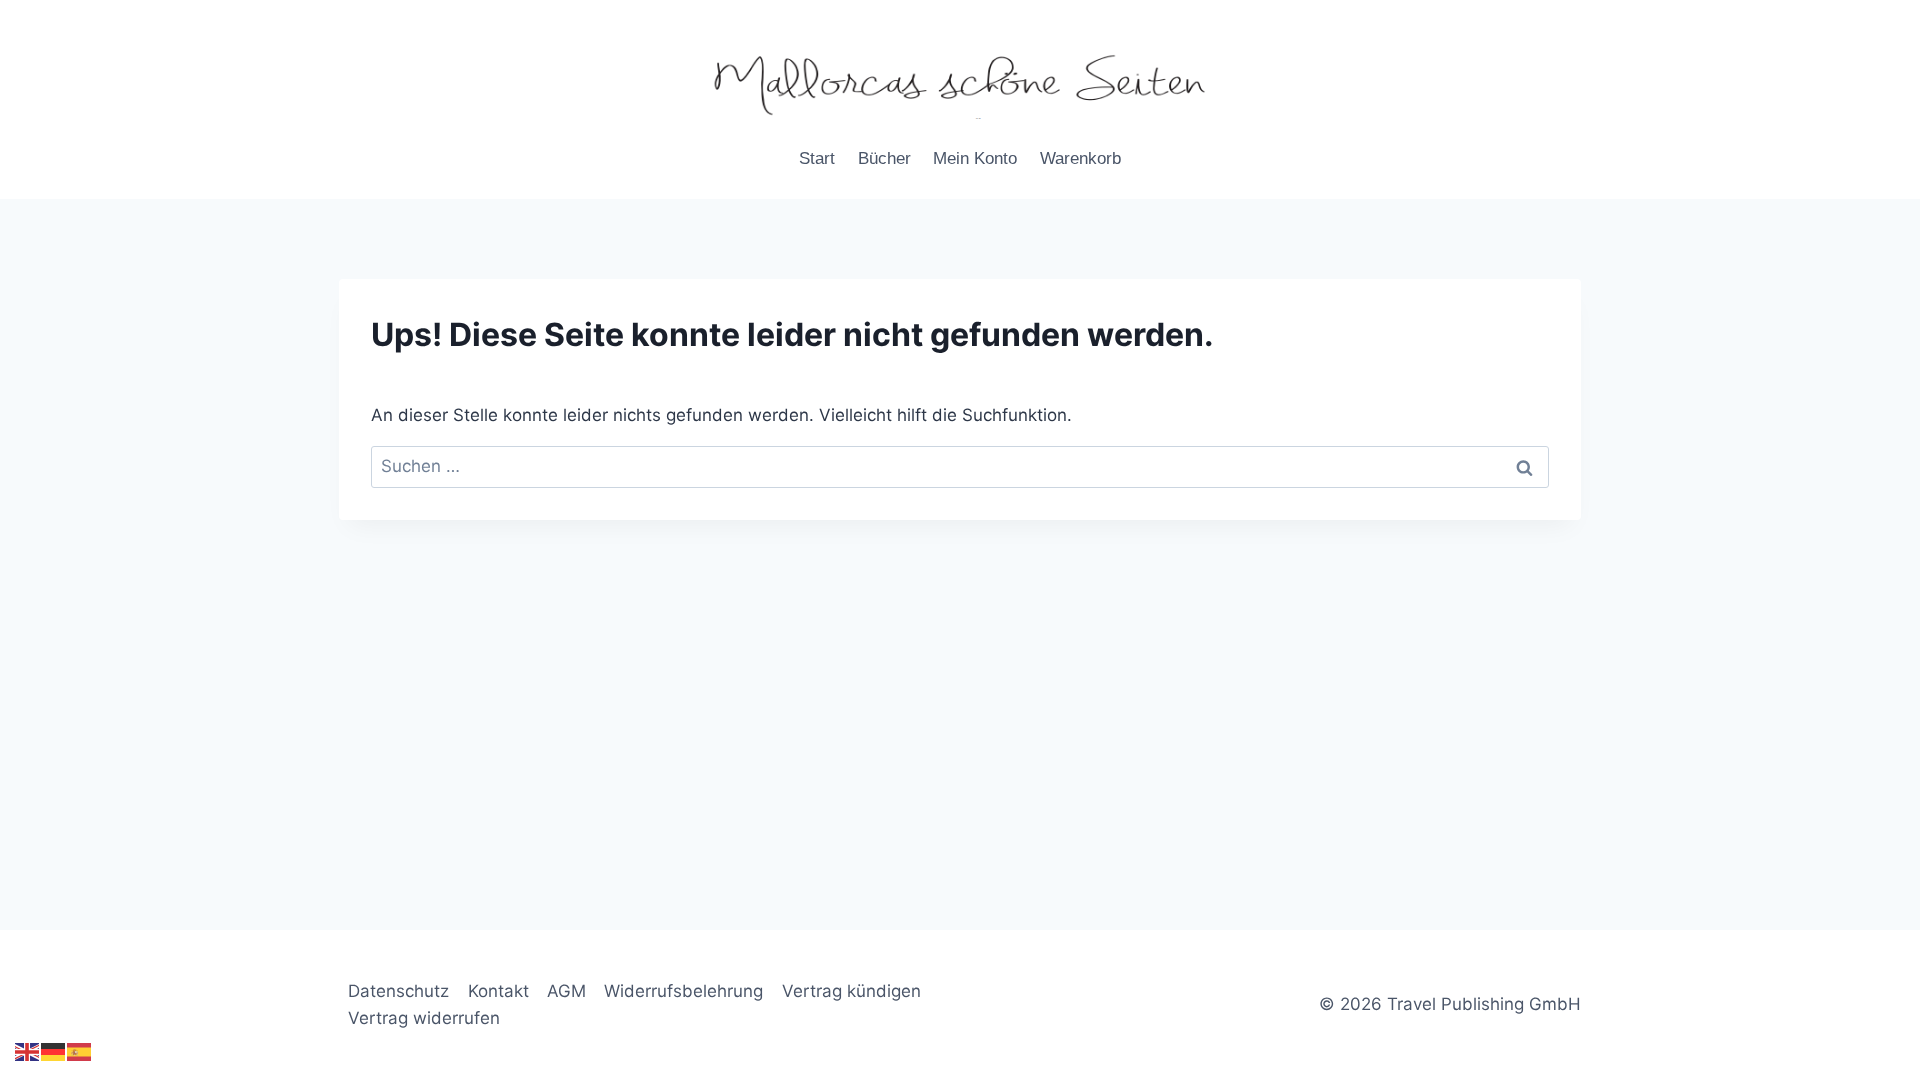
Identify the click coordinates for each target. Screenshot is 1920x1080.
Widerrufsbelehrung (683, 991)
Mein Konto (975, 158)
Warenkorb (1080, 158)
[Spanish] (80, 1051)
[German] (54, 1051)
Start (817, 158)
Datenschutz (398, 991)
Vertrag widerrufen (424, 1018)
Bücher (884, 158)
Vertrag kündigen (851, 991)
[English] (28, 1051)
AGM (566, 991)
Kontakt (498, 991)
